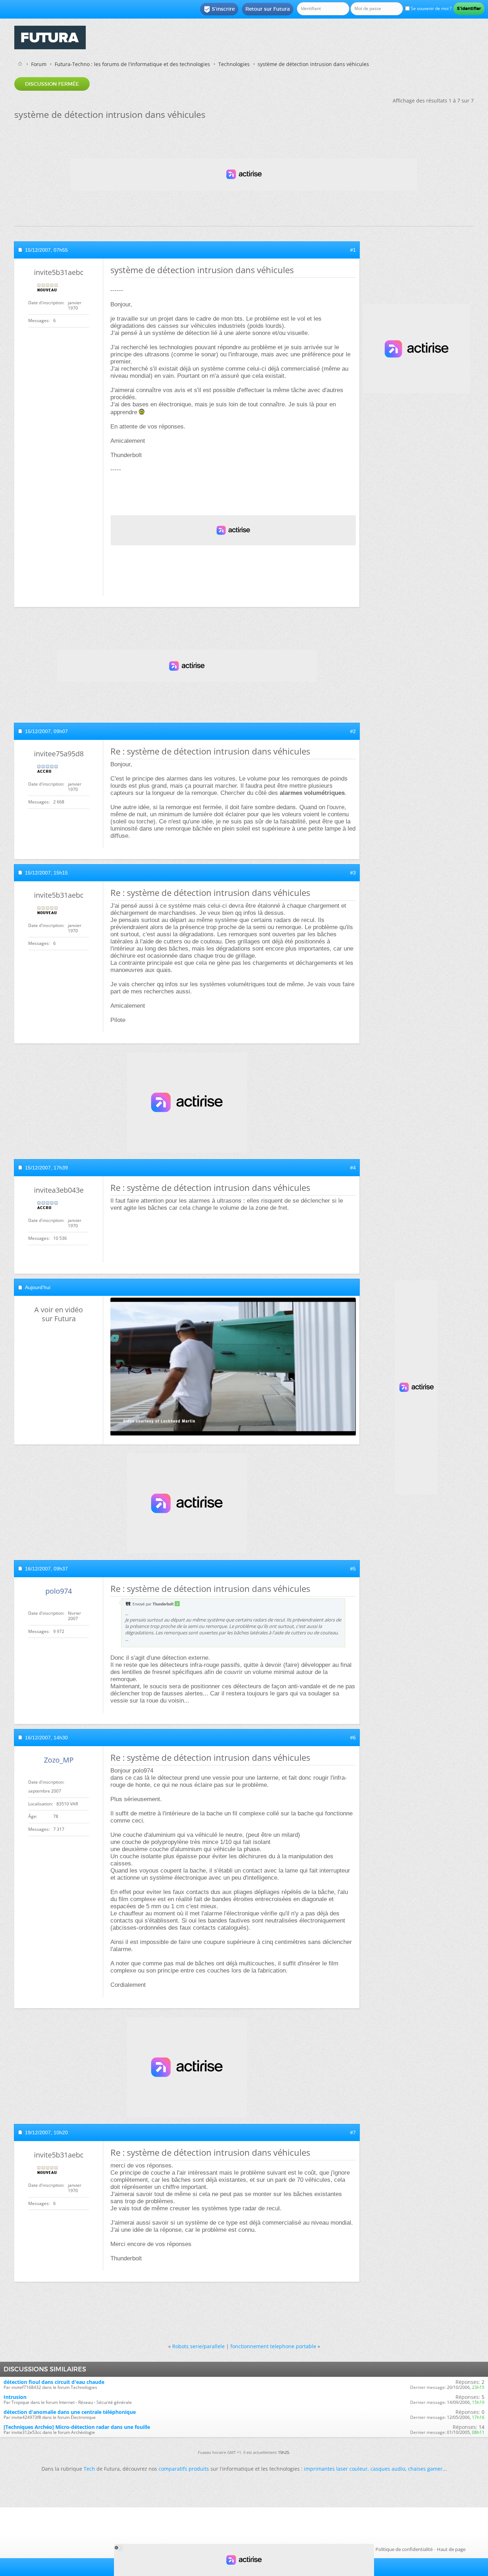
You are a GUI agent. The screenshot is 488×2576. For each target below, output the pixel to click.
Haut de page (451, 2549)
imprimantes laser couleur (336, 2469)
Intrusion (15, 2397)
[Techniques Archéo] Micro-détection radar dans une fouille (77, 2427)
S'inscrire (219, 9)
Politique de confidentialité (404, 2549)
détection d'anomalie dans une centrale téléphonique (70, 2412)
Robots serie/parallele (198, 2346)
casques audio (388, 2469)
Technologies (234, 64)
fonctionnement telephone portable (273, 2346)
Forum (39, 64)
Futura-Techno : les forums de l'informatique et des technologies (132, 64)
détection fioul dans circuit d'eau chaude (54, 2382)
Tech (89, 2469)
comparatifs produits (184, 2469)
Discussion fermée (52, 84)
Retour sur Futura (268, 9)
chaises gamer (425, 2469)
